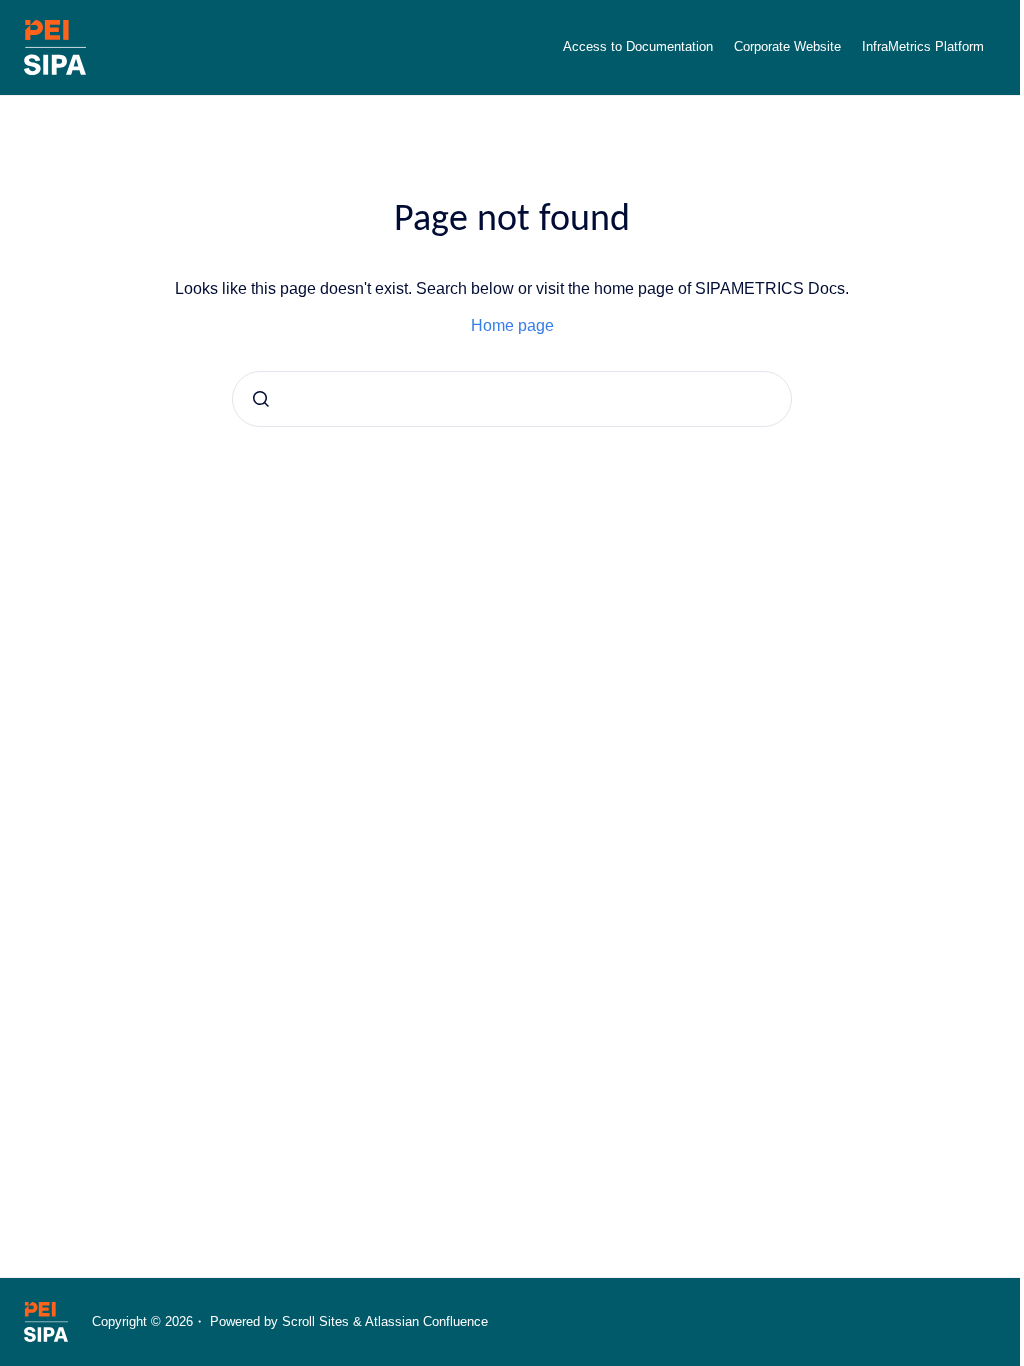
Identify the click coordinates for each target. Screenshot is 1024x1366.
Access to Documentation (638, 46)
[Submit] (261, 399)
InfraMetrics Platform (923, 46)
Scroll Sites (315, 1321)
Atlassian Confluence (426, 1321)
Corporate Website (787, 46)
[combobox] (512, 399)
